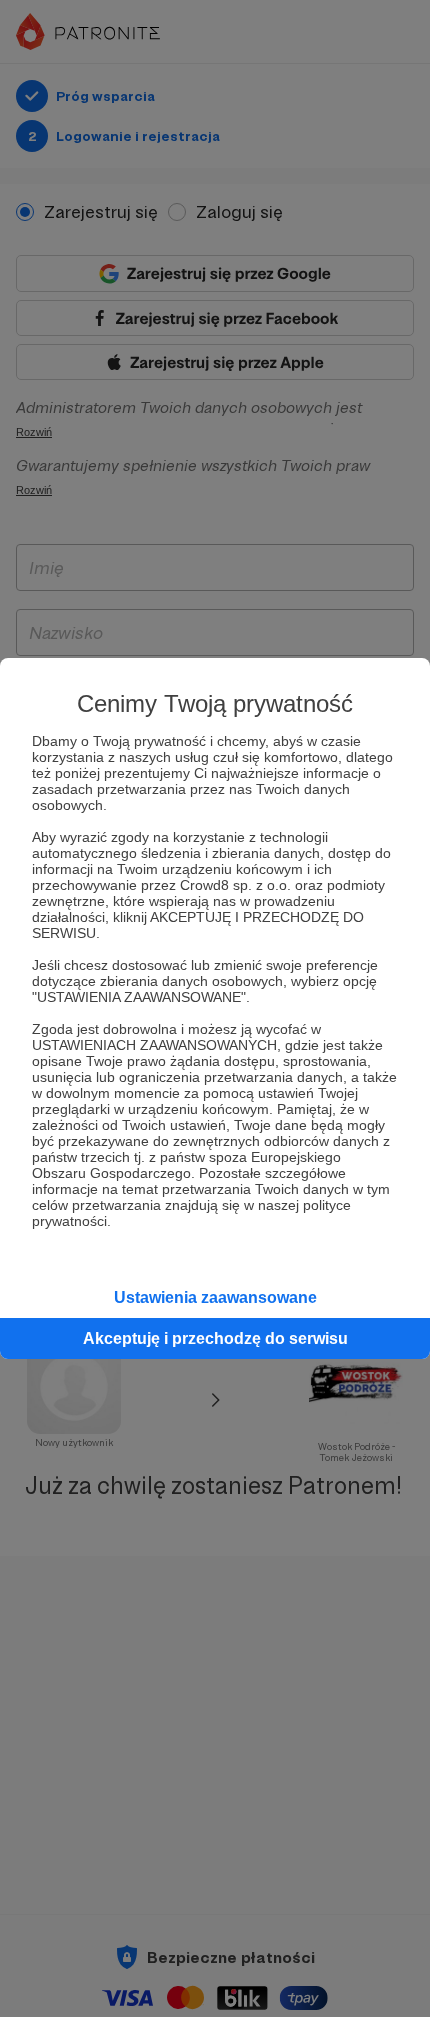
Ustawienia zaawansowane (215, 1297)
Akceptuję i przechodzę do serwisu (215, 1338)
